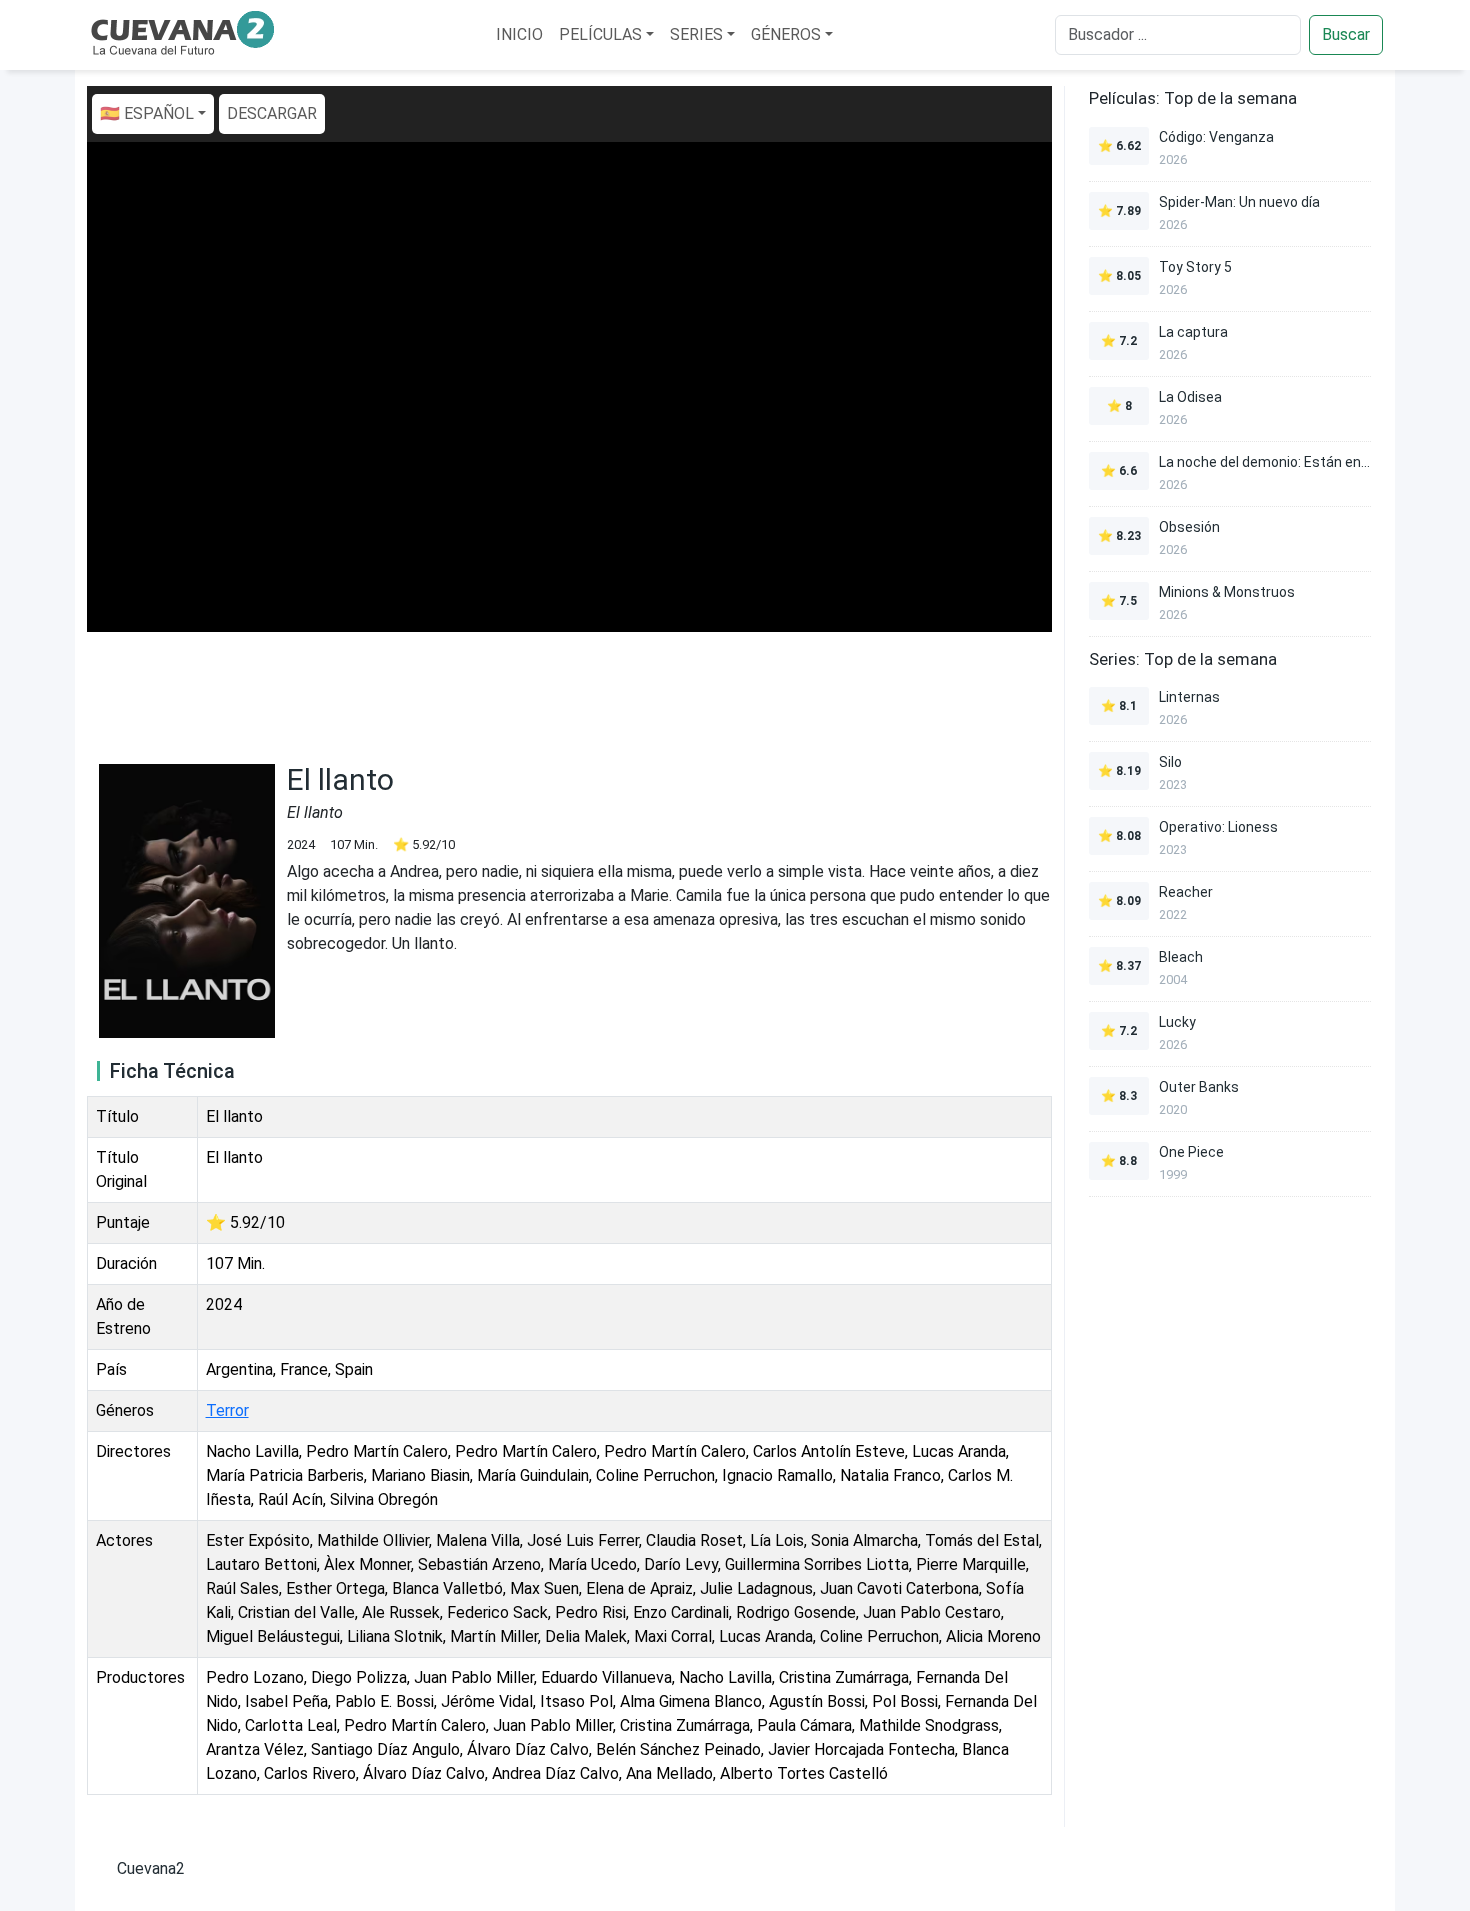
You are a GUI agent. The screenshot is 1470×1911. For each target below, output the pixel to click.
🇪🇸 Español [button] (147, 113)
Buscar (1346, 34)
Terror (227, 1410)
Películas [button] (600, 34)
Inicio (519, 34)
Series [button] (696, 34)
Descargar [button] (272, 113)
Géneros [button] (786, 34)
